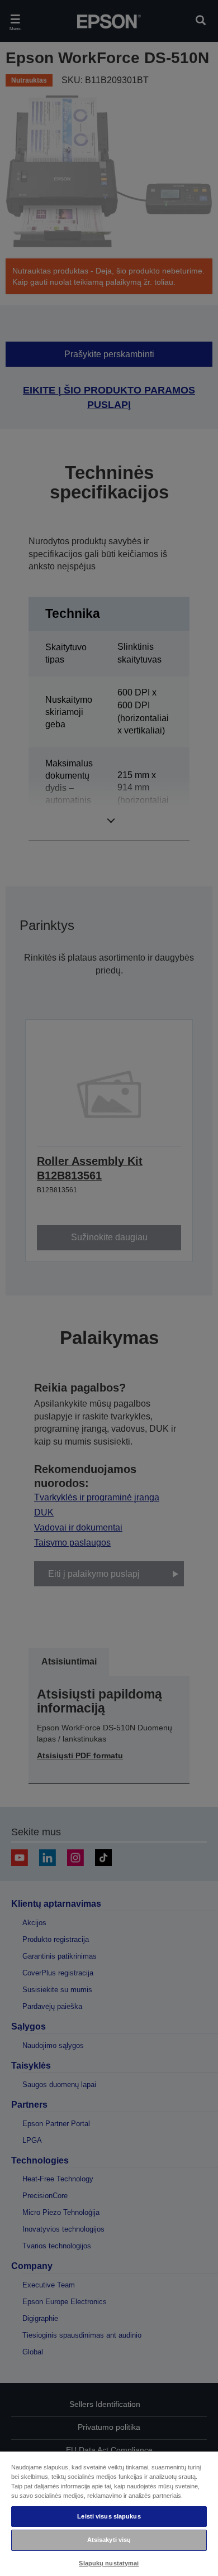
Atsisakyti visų (109, 2540)
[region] (109, 2513)
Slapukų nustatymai (109, 2563)
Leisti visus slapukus (109, 2516)
